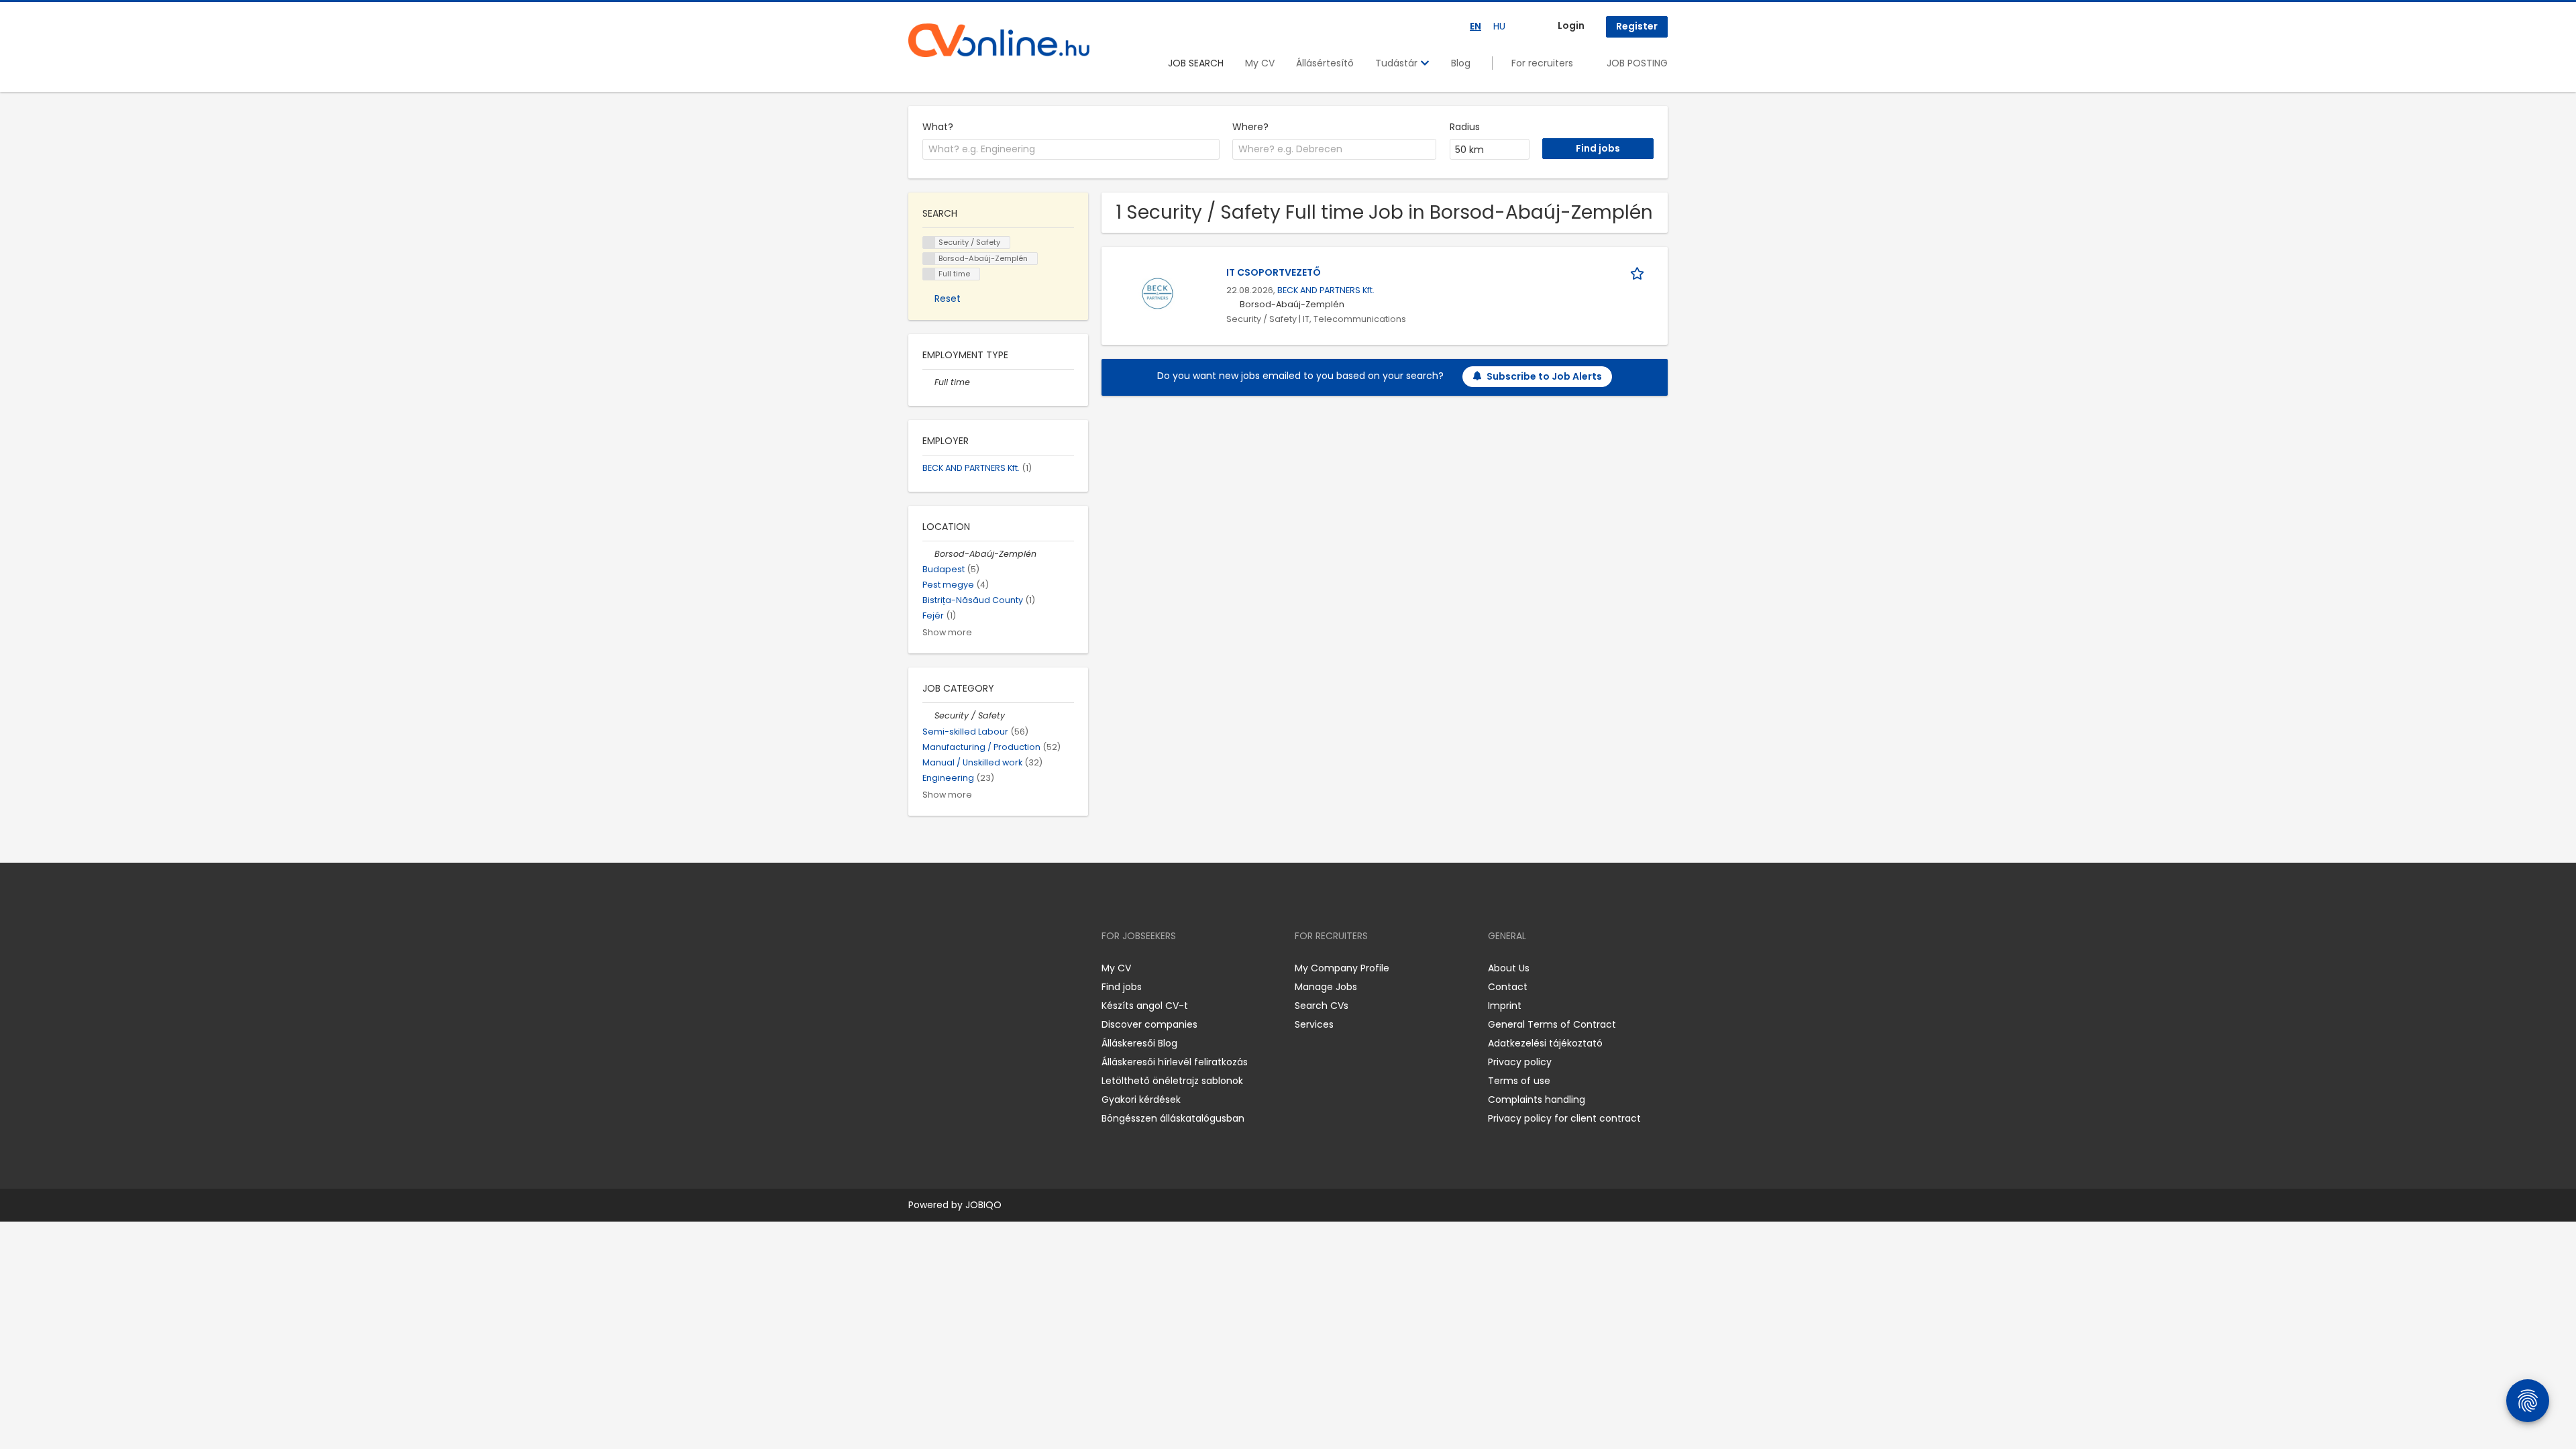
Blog (1461, 63)
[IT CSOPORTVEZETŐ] (1158, 292)
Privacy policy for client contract (1564, 1118)
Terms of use (1519, 1081)
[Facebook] (918, 968)
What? (938, 127)
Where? (1250, 127)
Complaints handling (1537, 1099)
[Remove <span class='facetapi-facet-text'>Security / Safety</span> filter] (929, 243)
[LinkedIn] (962, 968)
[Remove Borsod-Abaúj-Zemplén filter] (928, 554)
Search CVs (1322, 1006)
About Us (1509, 968)
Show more (947, 632)
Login (1571, 25)
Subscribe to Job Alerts (1544, 376)
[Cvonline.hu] (999, 40)
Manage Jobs (1326, 987)
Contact (1508, 987)
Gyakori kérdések (1141, 1099)
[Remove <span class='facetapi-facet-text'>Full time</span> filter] (929, 274)
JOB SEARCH (1196, 63)
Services (1314, 1024)
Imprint (1505, 1006)
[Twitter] (982, 968)
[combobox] (1071, 150)
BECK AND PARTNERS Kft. (1326, 290)
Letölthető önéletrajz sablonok (1172, 1081)
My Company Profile (1342, 968)
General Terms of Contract (1552, 1024)
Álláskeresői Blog (1139, 1043)
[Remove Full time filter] (928, 382)
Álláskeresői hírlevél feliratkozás (1175, 1062)
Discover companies (1149, 1024)
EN (1475, 26)
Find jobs (1122, 987)
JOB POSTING (1637, 63)
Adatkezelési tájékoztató (1545, 1043)
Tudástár (1398, 63)
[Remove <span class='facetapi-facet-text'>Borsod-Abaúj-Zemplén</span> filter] (929, 259)
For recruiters (1542, 63)
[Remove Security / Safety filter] (928, 715)
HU (1499, 26)
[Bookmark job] (1640, 273)
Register (1637, 26)
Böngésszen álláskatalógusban (1173, 1118)
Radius (1465, 127)
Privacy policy (1520, 1062)
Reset (948, 299)
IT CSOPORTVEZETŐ (1274, 272)
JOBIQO (983, 1205)
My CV (1260, 63)
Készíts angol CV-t (1145, 1006)
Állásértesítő (1325, 63)
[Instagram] (940, 968)
